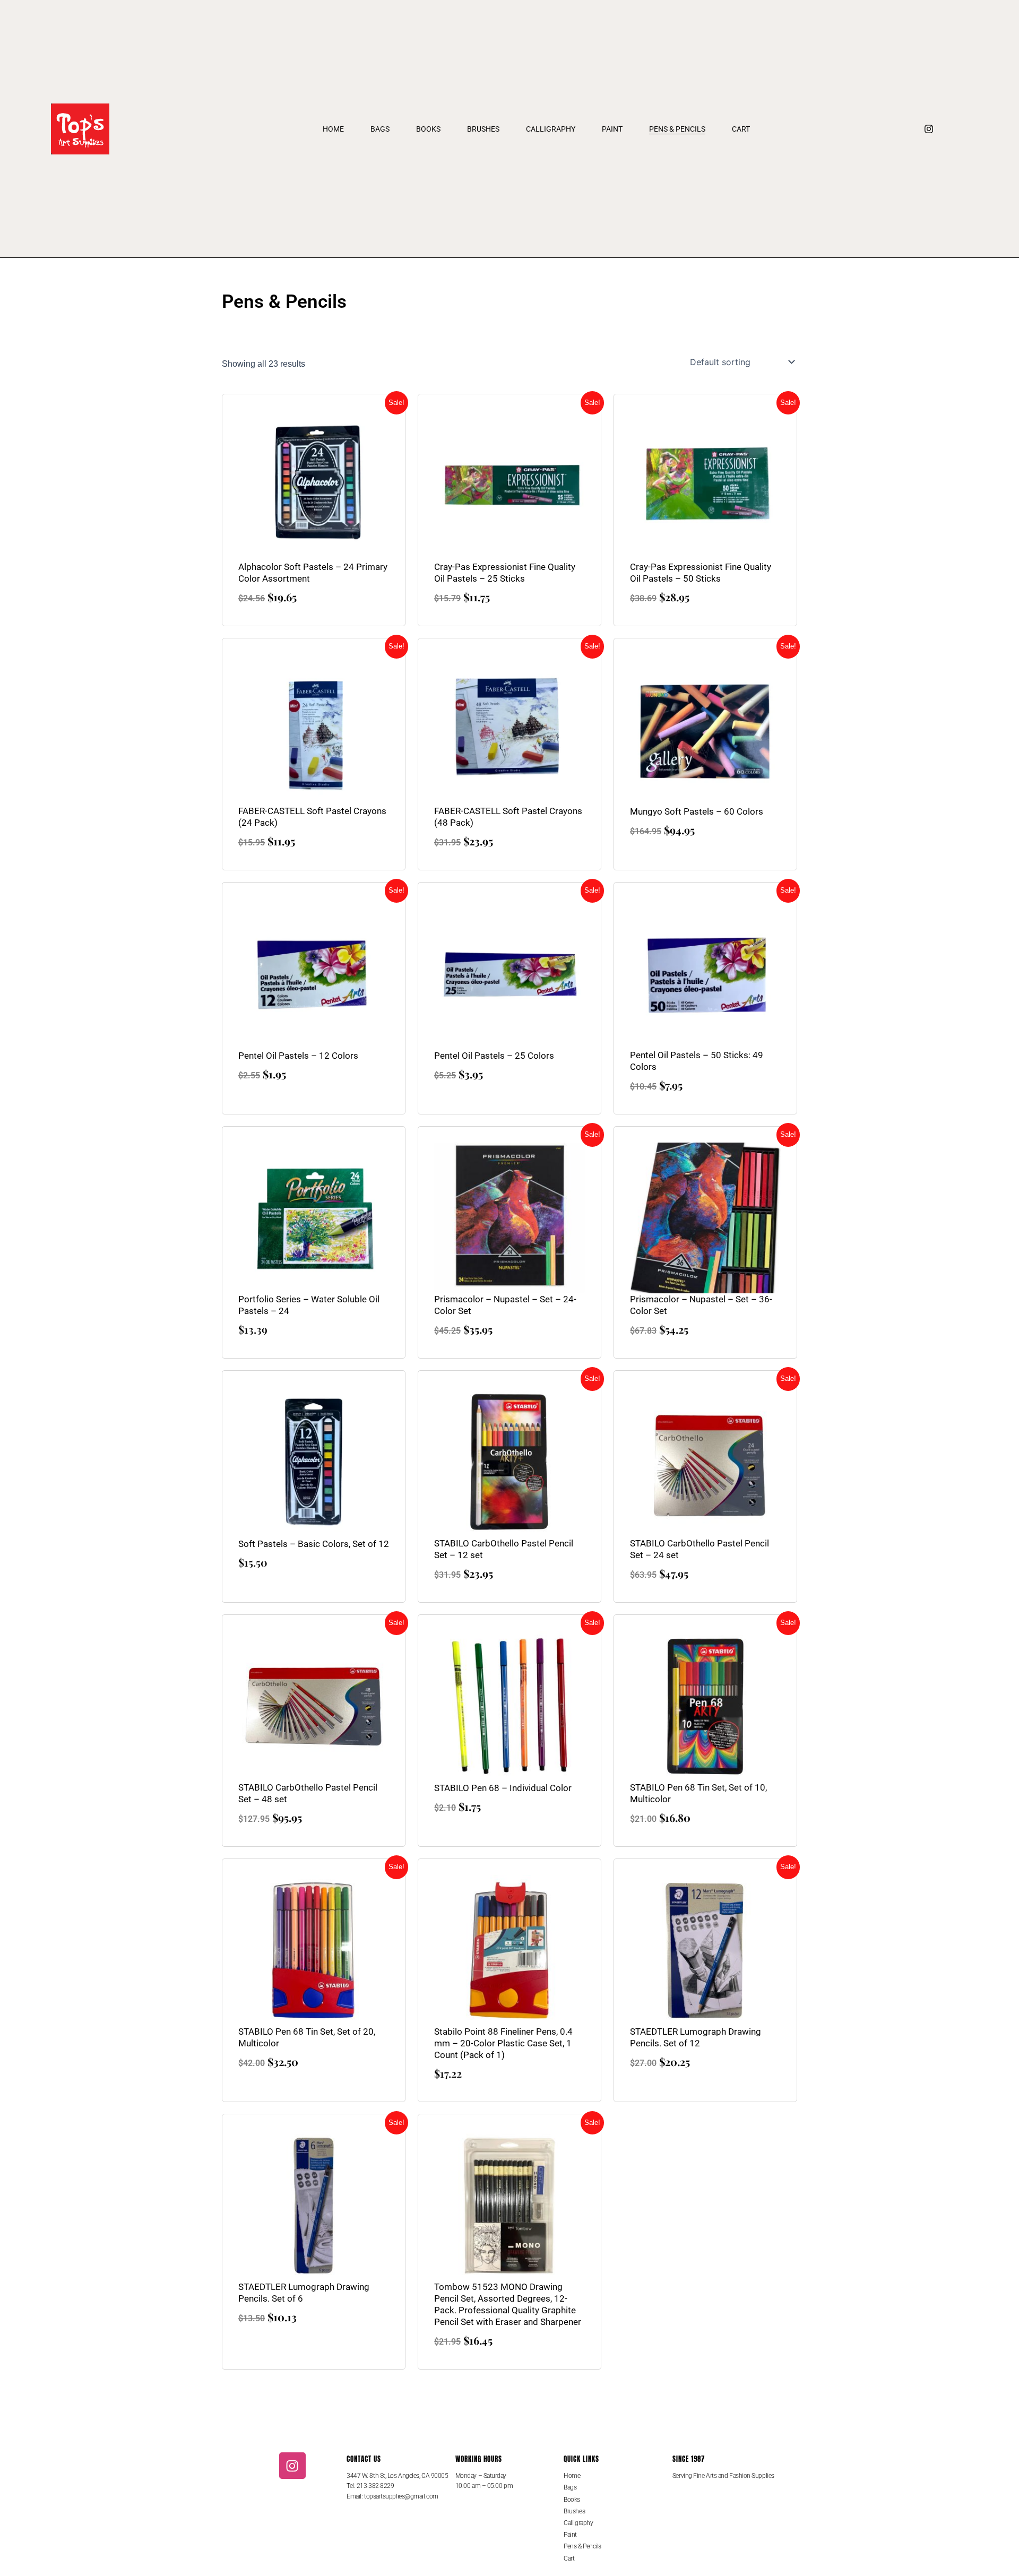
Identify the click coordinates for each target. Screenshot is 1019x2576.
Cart (741, 129)
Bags (380, 129)
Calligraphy (551, 129)
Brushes (483, 129)
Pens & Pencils (677, 129)
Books (428, 129)
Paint (612, 129)
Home (333, 129)
